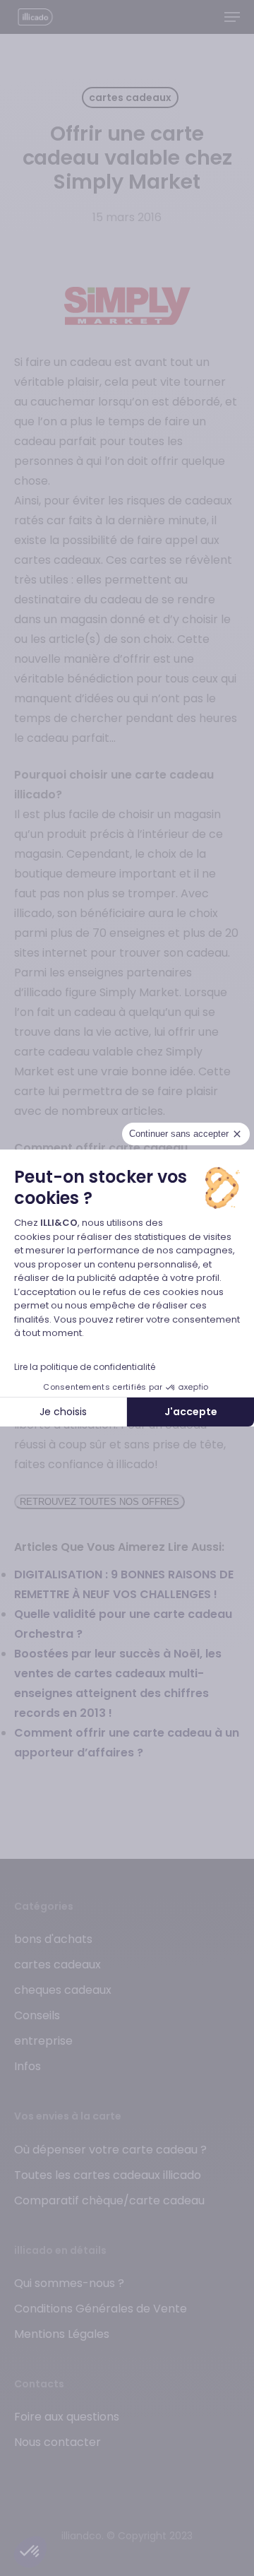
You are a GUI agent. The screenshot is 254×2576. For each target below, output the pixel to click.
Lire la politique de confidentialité (85, 1367)
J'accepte (191, 1412)
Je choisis (63, 1412)
